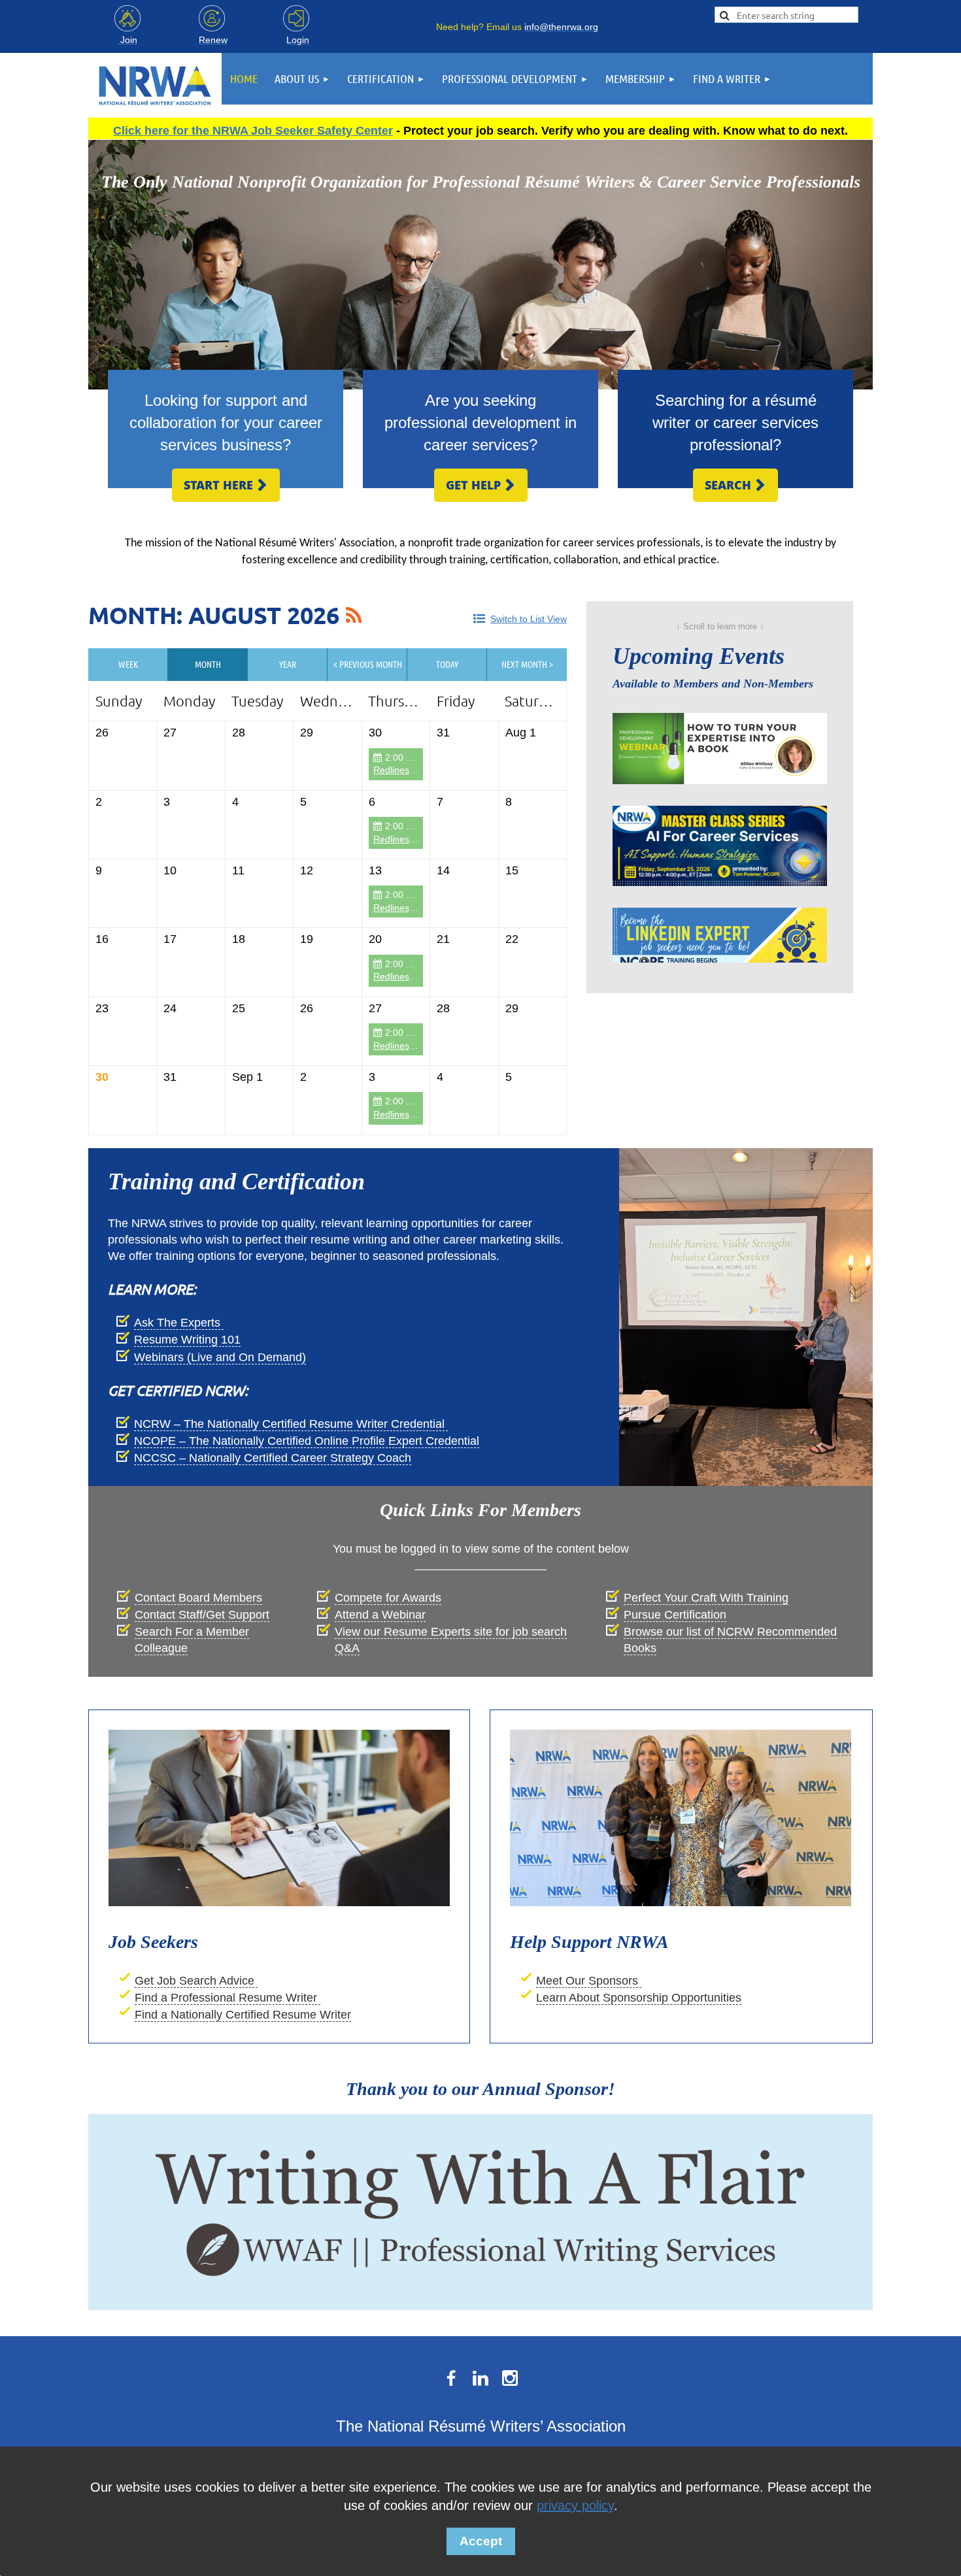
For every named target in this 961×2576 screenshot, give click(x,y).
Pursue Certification (675, 1615)
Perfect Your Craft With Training (706, 1598)
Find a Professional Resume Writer (228, 1998)
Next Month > (527, 664)
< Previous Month (368, 664)
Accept (481, 2541)
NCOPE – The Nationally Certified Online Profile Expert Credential (307, 1441)
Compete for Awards (388, 1598)
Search (735, 485)
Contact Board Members (198, 1598)
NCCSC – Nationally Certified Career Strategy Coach (273, 1458)
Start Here (226, 485)
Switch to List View (529, 619)
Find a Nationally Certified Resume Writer (243, 2015)
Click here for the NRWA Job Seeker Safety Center (253, 131)
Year (288, 664)
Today (447, 664)
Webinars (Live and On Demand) (220, 1357)
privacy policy (575, 2505)
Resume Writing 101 (187, 1340)
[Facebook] (451, 2378)
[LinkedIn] (480, 2378)
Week (128, 664)
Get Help (481, 485)
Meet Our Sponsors (589, 1981)
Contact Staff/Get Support (202, 1615)
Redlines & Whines (412, 770)
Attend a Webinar (380, 1615)
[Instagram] (510, 2378)
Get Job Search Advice (196, 1981)
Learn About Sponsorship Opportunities (639, 1998)
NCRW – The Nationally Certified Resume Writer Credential (291, 1424)
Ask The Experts (179, 1323)
